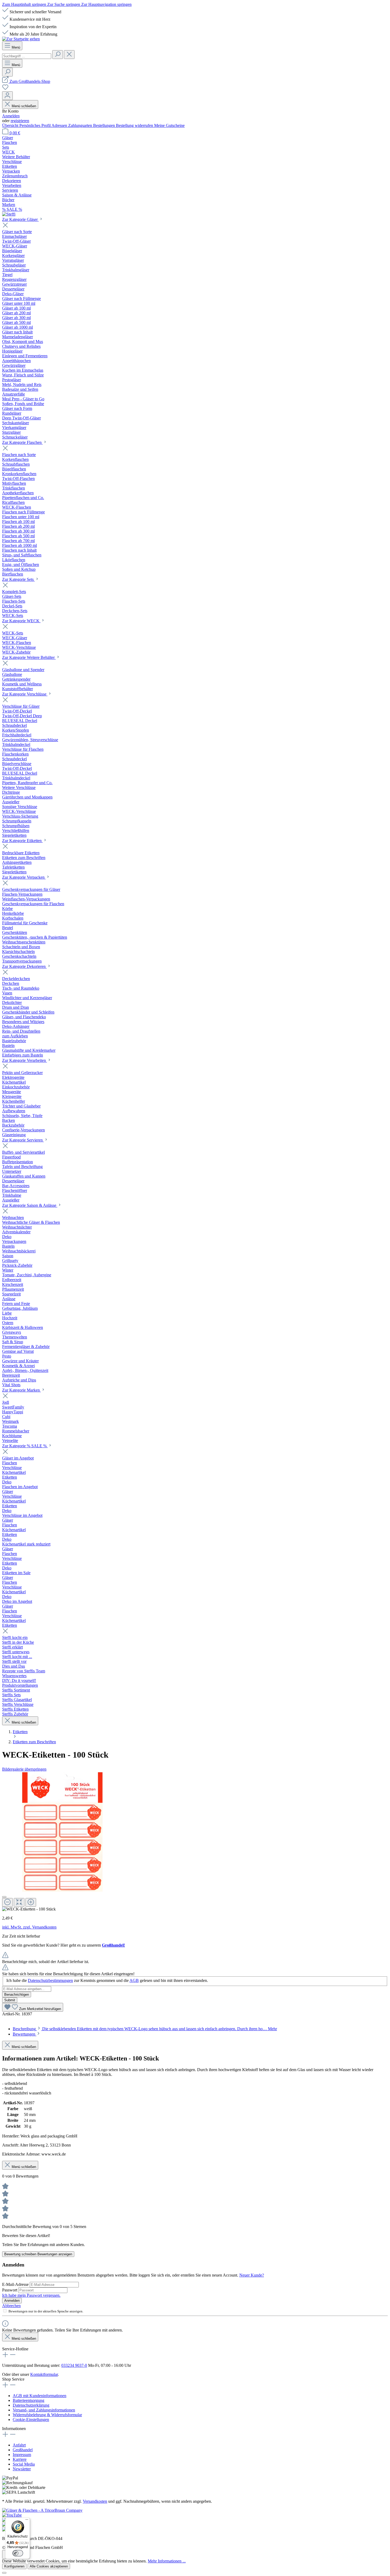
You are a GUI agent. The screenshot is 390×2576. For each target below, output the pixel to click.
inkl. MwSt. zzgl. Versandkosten (29, 1927)
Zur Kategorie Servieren (23, 1140)
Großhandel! (113, 1945)
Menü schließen (24, 106)
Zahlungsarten (81, 125)
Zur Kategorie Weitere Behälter (29, 657)
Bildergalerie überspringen (24, 1769)
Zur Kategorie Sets (18, 579)
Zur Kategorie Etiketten (22, 841)
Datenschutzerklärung (31, 2405)
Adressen (60, 125)
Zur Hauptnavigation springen (106, 4)
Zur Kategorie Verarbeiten (25, 1060)
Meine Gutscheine (169, 125)
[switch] (18, 2553)
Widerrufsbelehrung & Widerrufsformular (47, 2415)
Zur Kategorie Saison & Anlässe (30, 1205)
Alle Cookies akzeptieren (49, 2566)
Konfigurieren (14, 2566)
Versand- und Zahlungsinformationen (44, 2410)
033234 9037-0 (74, 2365)
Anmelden (11, 116)
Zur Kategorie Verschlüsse (25, 694)
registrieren (20, 121)
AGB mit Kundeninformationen (40, 2396)
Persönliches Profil (35, 125)
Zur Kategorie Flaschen (22, 442)
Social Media (24, 2464)
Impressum (22, 2455)
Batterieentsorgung (29, 2400)
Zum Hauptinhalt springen (25, 4)
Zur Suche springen (64, 4)
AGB (134, 1980)
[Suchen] (58, 55)
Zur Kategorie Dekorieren (24, 966)
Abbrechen (11, 2306)
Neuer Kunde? (252, 2275)
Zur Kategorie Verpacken (24, 877)
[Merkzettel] (5, 89)
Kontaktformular (44, 2374)
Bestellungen (105, 125)
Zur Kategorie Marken (21, 1390)
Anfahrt (19, 2445)
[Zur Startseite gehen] (21, 39)
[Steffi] (195, 214)
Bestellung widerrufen (135, 125)
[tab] (145, 2029)
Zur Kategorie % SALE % (25, 1446)
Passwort (10, 2290)
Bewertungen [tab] (25, 2034)
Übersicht (11, 125)
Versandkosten (95, 2501)
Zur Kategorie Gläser (20, 219)
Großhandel (23, 2450)
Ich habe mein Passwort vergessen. (31, 2295)
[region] (195, 1842)
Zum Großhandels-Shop (30, 81)
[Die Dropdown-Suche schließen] (69, 55)
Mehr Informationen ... (167, 2561)
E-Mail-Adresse (16, 2284)
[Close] (4, 1897)
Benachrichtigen (17, 1995)
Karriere (20, 2459)
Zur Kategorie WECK (21, 621)
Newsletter (22, 2469)
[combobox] (27, 56)
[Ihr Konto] (7, 96)
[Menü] (27, 2521)
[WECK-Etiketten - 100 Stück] (62, 1832)
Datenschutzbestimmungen (50, 1980)
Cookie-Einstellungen (31, 2420)
